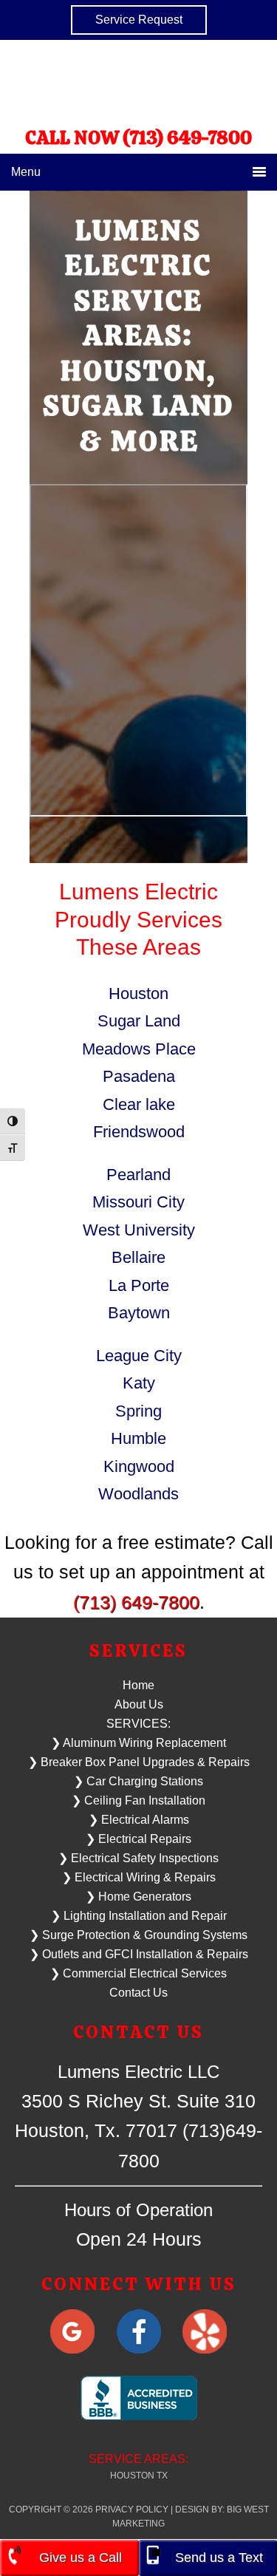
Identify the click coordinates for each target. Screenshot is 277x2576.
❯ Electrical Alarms (139, 1820)
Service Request (139, 20)
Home (138, 1685)
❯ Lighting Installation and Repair (139, 1916)
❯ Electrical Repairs (138, 1839)
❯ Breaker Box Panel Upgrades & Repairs (139, 1762)
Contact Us (138, 1993)
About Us (139, 1704)
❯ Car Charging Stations (138, 1781)
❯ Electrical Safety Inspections (138, 1858)
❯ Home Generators (138, 1897)
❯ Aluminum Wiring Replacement (138, 1743)
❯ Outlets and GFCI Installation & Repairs (139, 1954)
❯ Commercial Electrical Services (138, 1973)
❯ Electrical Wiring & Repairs (139, 1877)
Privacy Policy (132, 2509)
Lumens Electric (139, 82)
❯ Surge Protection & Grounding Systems (138, 1935)
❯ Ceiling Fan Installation (138, 1800)
